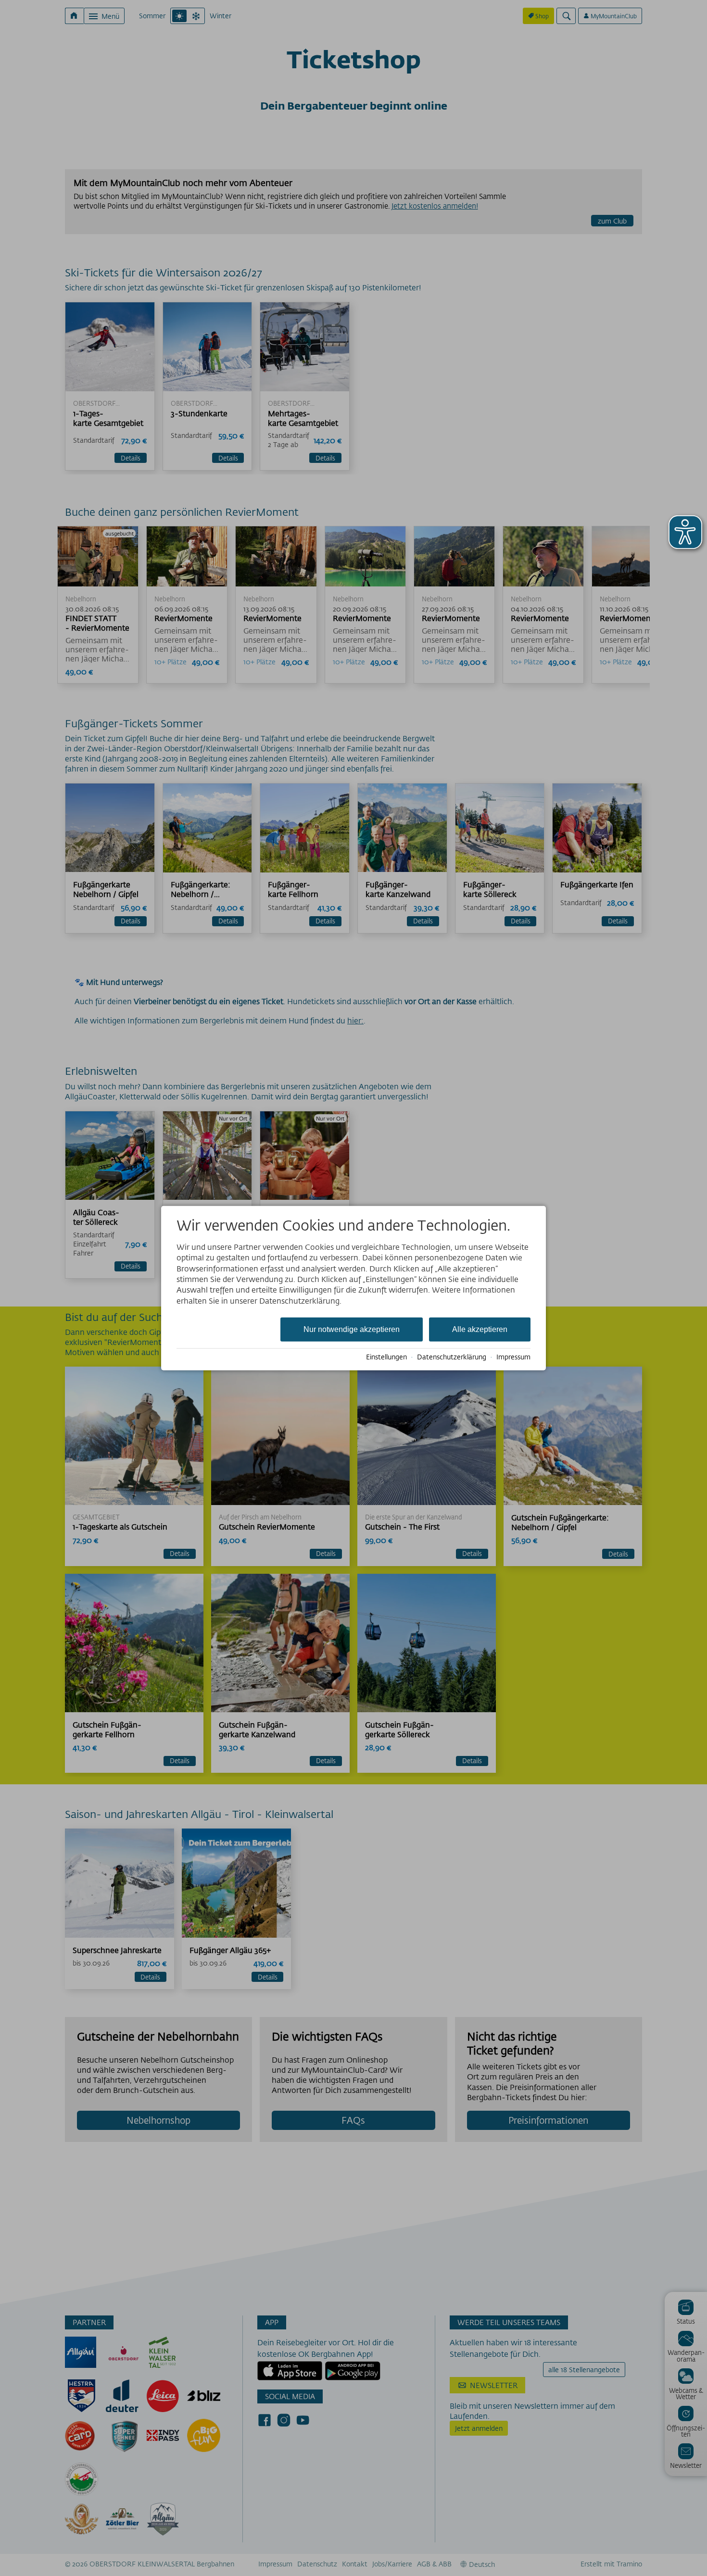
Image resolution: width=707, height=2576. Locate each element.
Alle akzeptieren (480, 1329)
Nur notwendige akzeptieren (352, 1329)
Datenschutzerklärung (452, 1357)
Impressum (513, 1357)
